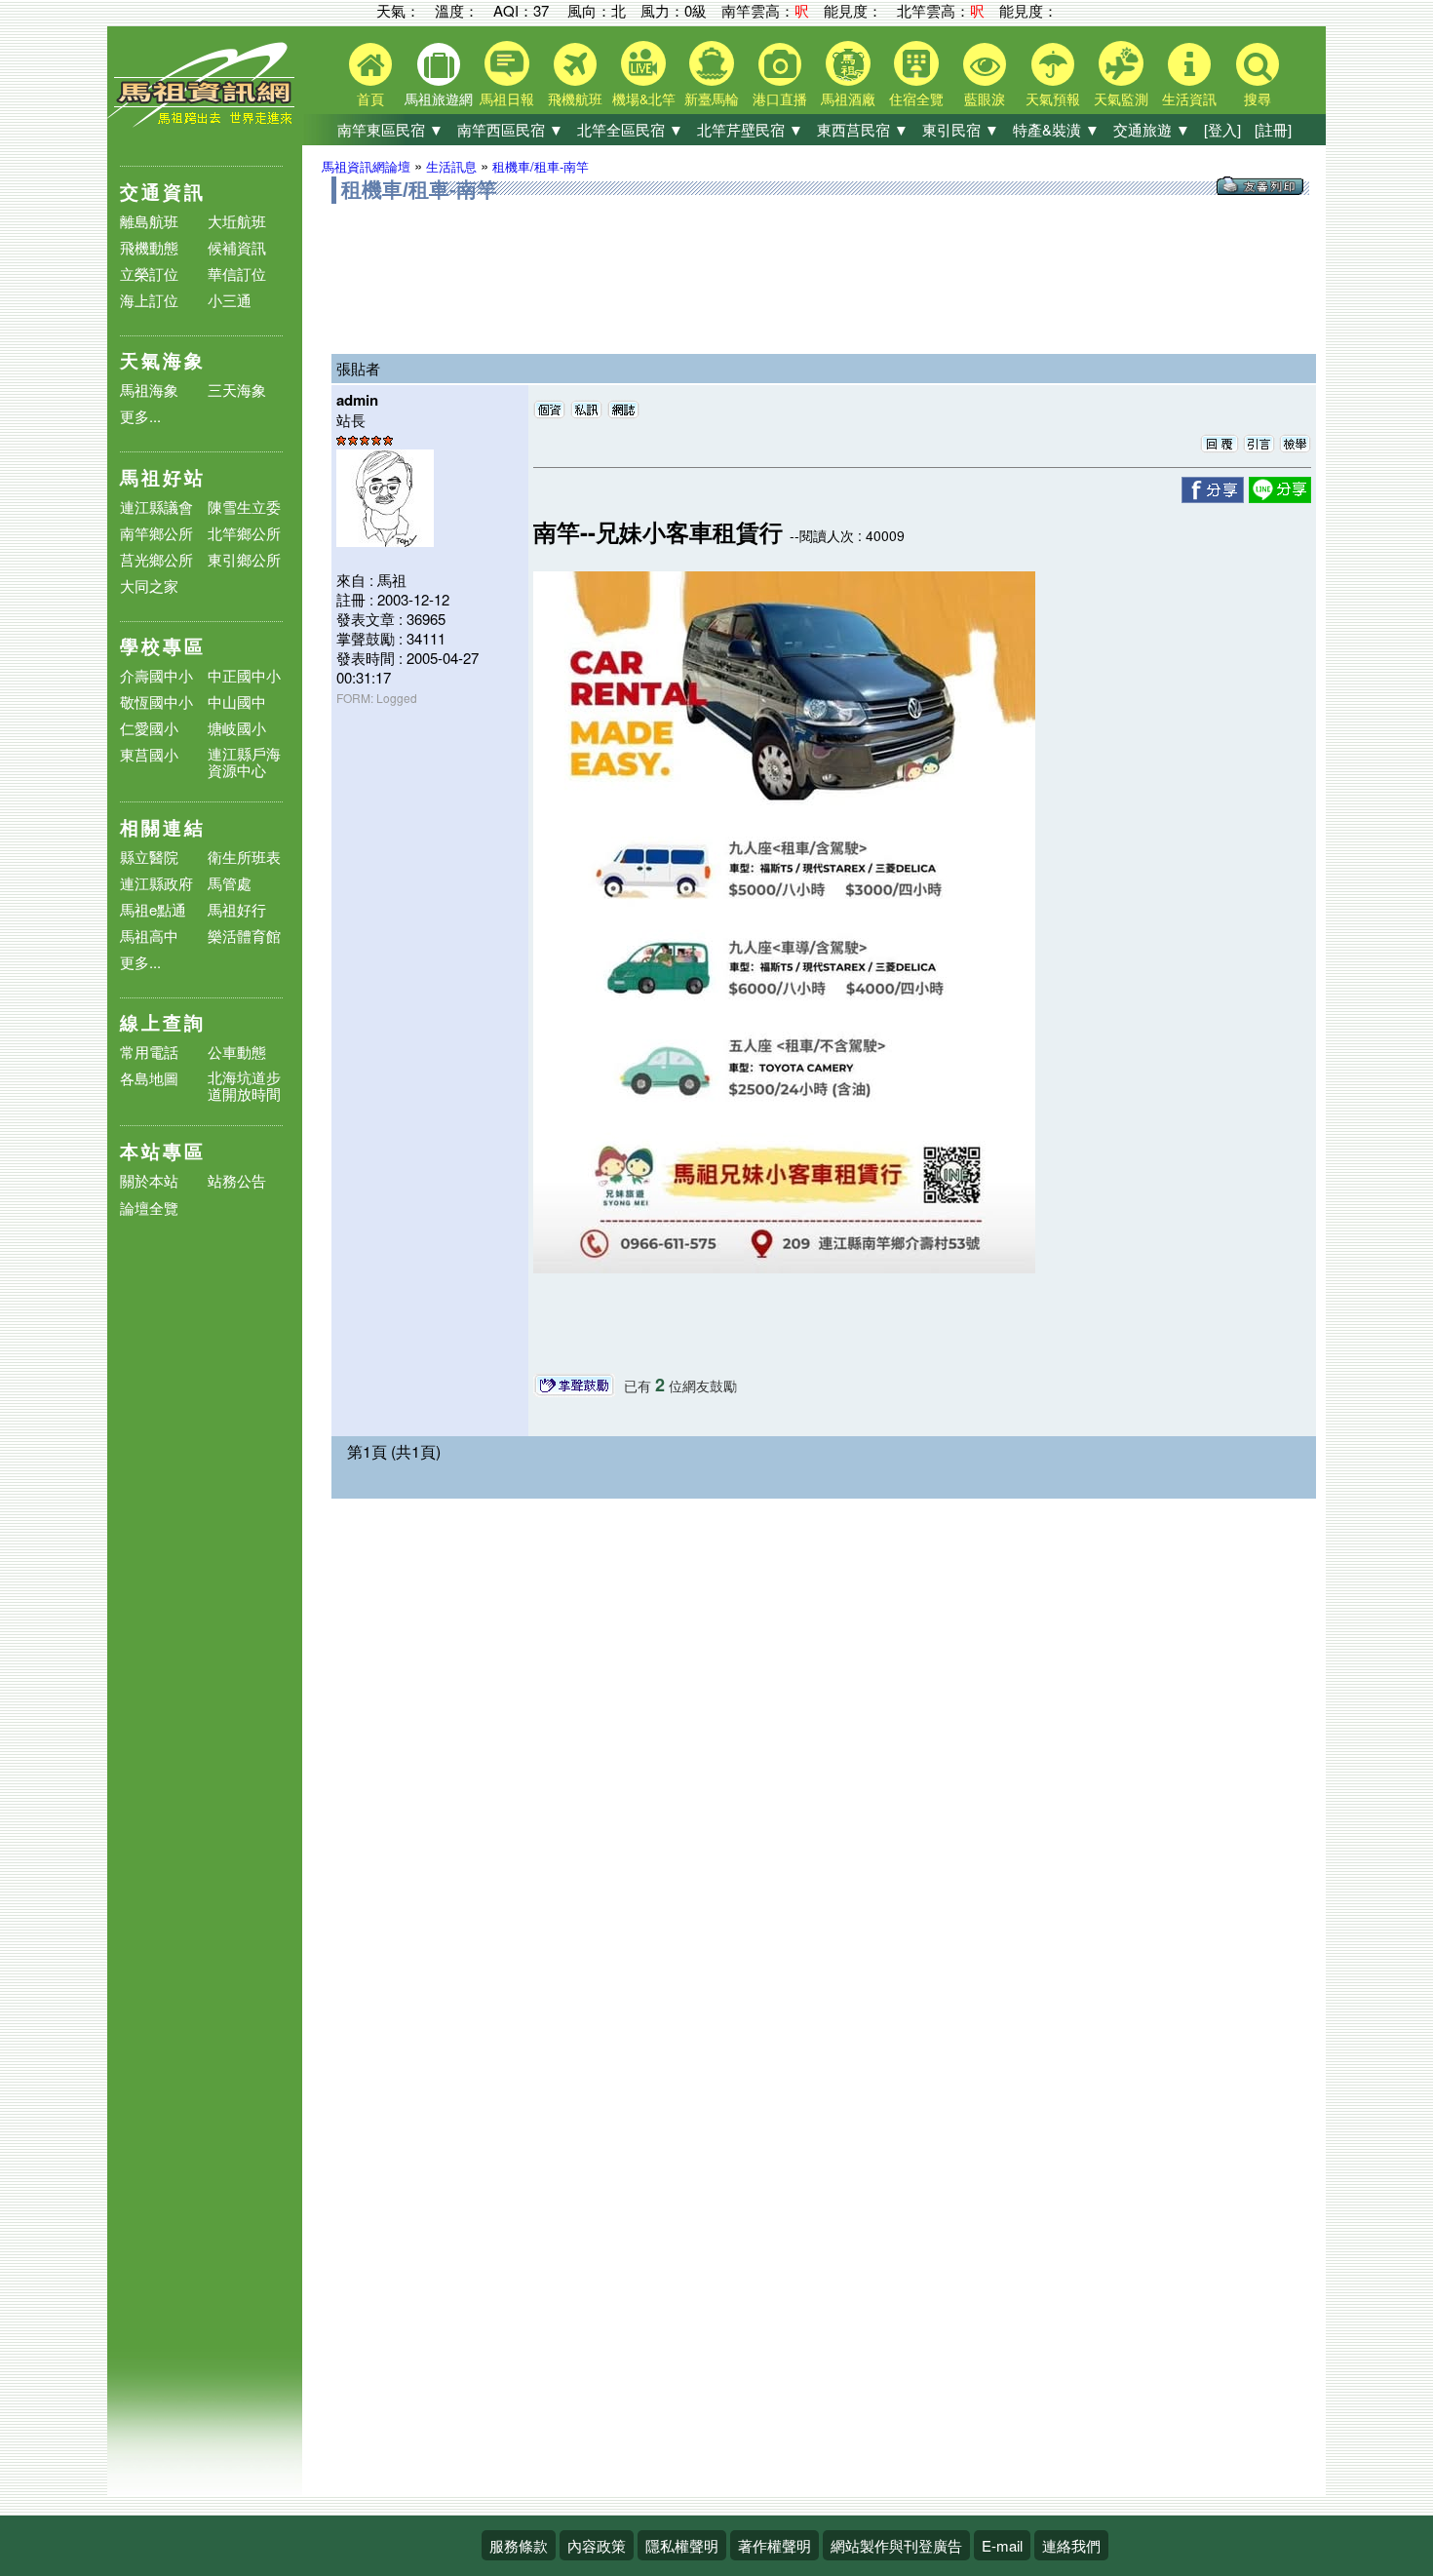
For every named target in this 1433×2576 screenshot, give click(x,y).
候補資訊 (237, 247)
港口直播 (780, 98)
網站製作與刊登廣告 (896, 2545)
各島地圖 (149, 1078)
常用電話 (149, 1052)
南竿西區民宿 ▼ (510, 129)
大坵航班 (237, 221)
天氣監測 (1121, 98)
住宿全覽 (916, 98)
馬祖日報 (507, 98)
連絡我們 (1071, 2545)
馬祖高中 (149, 936)
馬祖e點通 (153, 909)
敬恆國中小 (156, 702)
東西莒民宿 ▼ (863, 129)
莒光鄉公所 (156, 559)
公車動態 (237, 1052)
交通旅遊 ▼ (1152, 129)
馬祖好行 (237, 909)
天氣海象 (163, 360)
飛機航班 (575, 98)
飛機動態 (149, 247)
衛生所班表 (244, 857)
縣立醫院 (149, 857)
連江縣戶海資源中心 (244, 761)
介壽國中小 (156, 675)
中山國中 (237, 702)
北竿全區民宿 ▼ (630, 129)
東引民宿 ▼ (961, 129)
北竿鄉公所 (244, 533)
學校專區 (163, 646)
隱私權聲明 (682, 2545)
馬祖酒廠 (848, 98)
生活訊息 (451, 166)
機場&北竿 (644, 98)
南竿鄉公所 (156, 533)
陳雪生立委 (244, 507)
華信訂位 (237, 273)
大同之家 (149, 585)
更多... (140, 416)
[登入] (1222, 129)
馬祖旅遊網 (439, 98)
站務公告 (237, 1181)
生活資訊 (1189, 98)
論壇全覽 (149, 1209)
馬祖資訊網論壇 (366, 166)
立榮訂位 (149, 273)
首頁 (370, 98)
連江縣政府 (156, 883)
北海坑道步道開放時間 (244, 1085)
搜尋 (1258, 98)
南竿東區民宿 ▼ (390, 129)
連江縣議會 (156, 507)
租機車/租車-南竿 (541, 166)
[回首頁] (205, 122)
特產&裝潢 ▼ (1056, 129)
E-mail (1002, 2545)
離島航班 (149, 221)
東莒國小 (149, 754)
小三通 (230, 300)
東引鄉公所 (244, 559)
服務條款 (519, 2545)
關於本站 (149, 1181)
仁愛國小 (149, 728)
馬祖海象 (149, 390)
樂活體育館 (244, 936)
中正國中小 (244, 675)
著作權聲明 (775, 2545)
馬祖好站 (163, 477)
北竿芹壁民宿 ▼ (750, 129)
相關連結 (163, 827)
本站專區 (163, 1151)
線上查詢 (163, 1022)
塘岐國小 (237, 728)
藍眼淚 (985, 98)
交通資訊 (163, 192)
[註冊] (1273, 129)
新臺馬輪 (712, 98)
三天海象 (237, 390)
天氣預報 (1053, 98)
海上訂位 (149, 300)
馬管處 (230, 883)
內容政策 (597, 2545)
